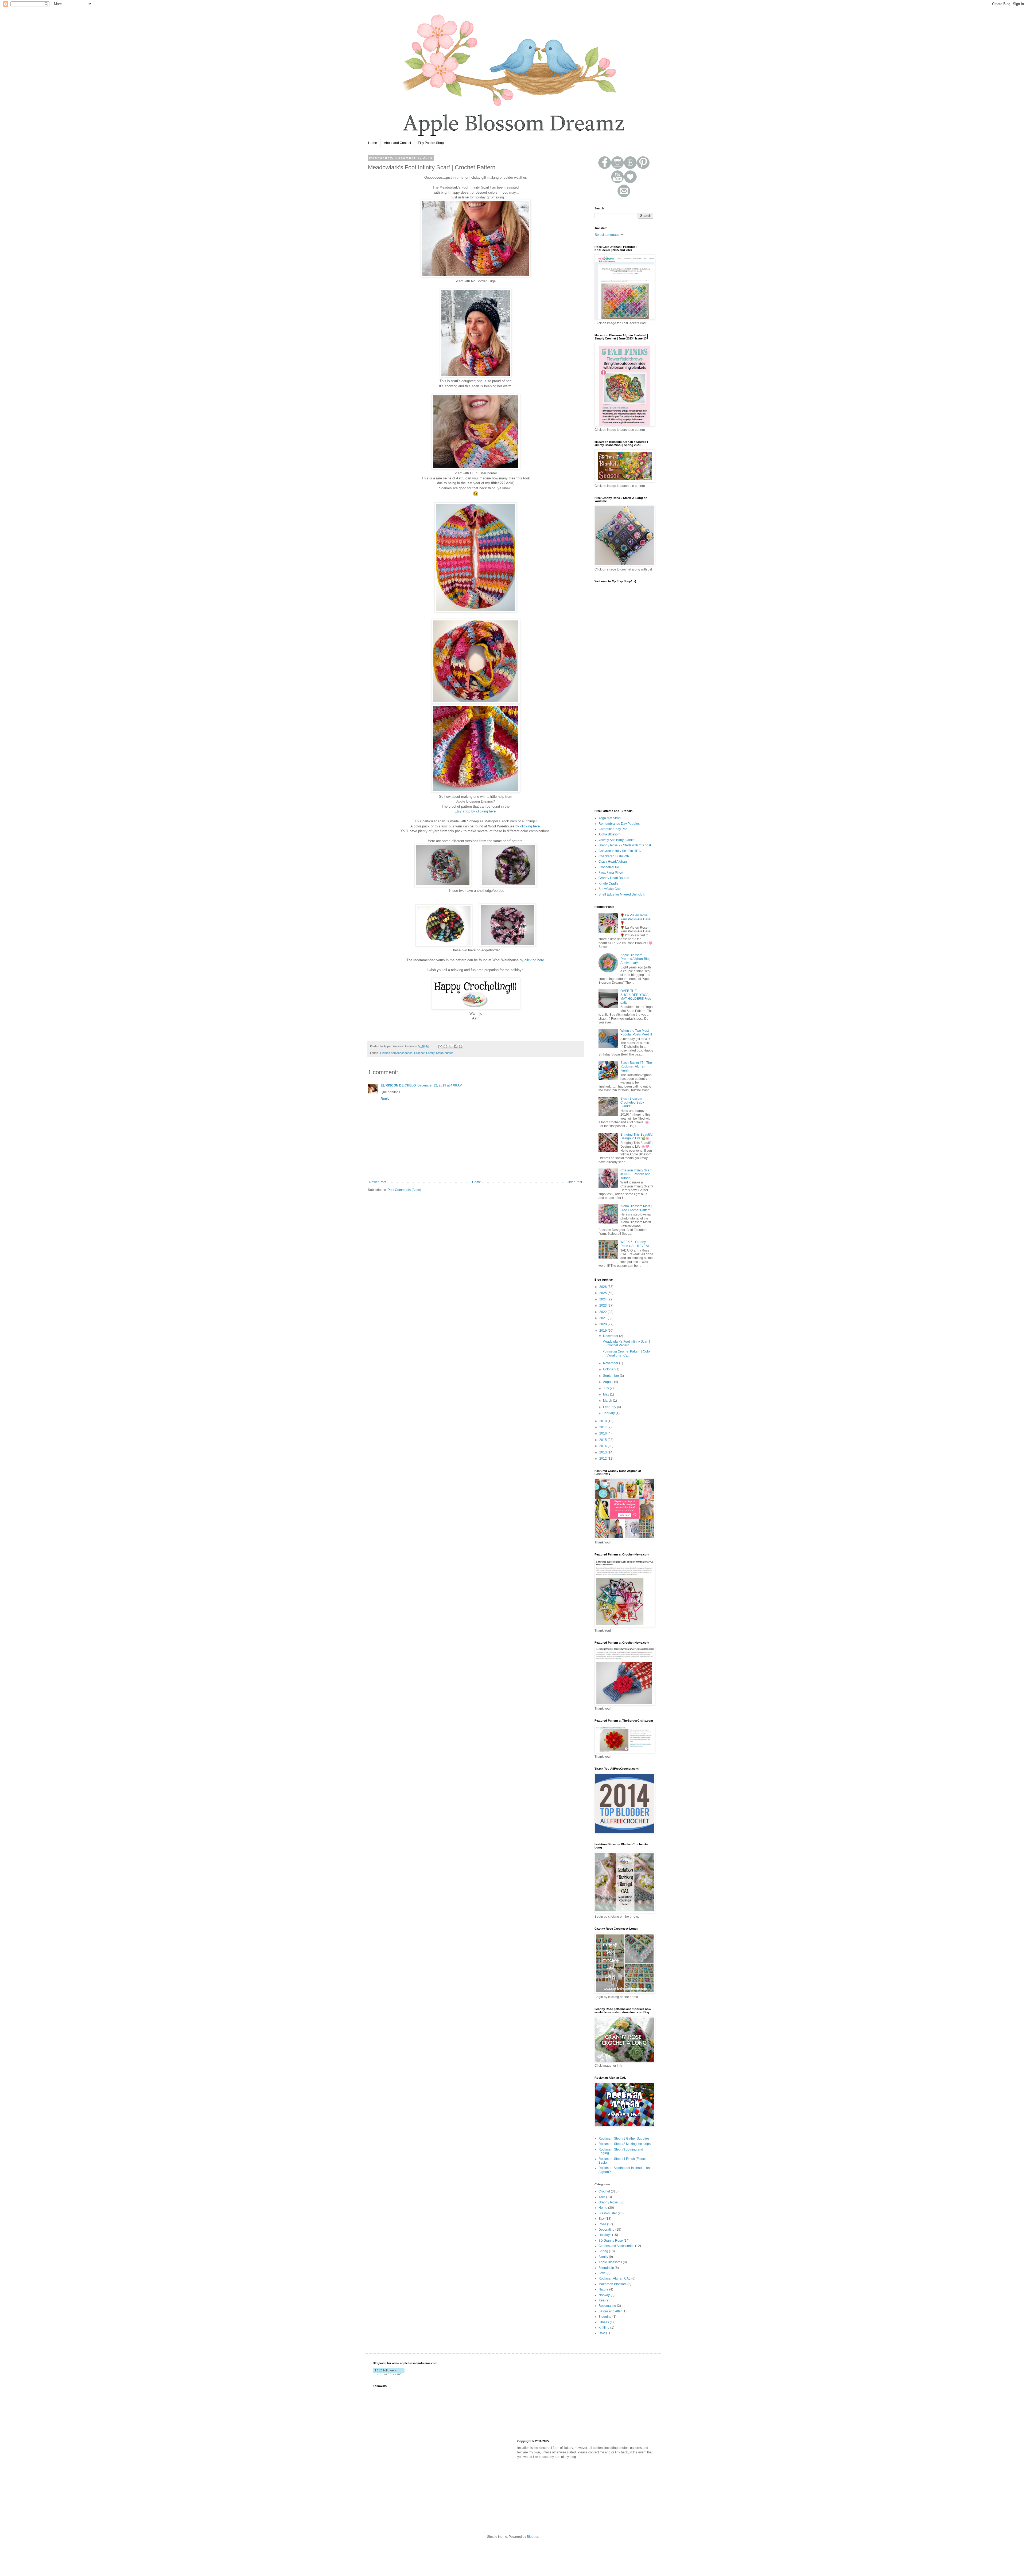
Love (602, 2273)
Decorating (607, 2230)
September (611, 1376)
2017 (603, 1427)
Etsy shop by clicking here (475, 811)
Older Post (574, 1182)
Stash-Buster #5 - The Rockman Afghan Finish (636, 1067)
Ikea (602, 2300)
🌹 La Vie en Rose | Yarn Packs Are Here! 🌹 (636, 919)
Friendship (606, 2268)
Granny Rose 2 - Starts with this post (625, 845)
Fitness (604, 2322)
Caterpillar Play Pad (613, 829)
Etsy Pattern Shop (431, 143)
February (610, 1407)
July (606, 1388)
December (611, 1336)
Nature (603, 2289)
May (607, 1394)
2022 (603, 1312)
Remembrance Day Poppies (619, 824)
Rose (602, 2224)
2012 (603, 1459)
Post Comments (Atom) (404, 1190)
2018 (603, 1421)
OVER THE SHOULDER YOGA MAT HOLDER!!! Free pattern (636, 997)
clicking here (530, 826)
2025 (603, 1293)
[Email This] (440, 1046)
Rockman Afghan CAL (615, 2278)
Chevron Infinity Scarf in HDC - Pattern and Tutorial (636, 1174)
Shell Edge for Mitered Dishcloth (622, 894)
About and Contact (397, 143)
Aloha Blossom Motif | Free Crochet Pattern (636, 1208)
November (611, 1363)
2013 (603, 1452)
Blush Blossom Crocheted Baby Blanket (632, 1102)
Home (373, 143)
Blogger (533, 2537)
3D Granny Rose (611, 2241)
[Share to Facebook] (456, 1046)
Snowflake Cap (610, 889)
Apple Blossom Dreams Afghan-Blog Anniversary (636, 959)
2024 (603, 1299)
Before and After (610, 2311)
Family (430, 1053)
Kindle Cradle (609, 884)
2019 (603, 1331)
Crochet (419, 1053)
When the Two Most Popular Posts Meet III (636, 1033)
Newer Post (378, 1182)
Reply (385, 1099)
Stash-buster (444, 1053)
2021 (603, 1318)
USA (602, 2333)
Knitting (604, 2328)
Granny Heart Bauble (614, 878)
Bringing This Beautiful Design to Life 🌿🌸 (637, 1136)
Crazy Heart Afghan (613, 862)
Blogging (605, 2317)
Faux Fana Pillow (611, 873)
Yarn (602, 2197)
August (609, 1382)
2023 (603, 1305)
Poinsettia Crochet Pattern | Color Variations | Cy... (627, 1353)
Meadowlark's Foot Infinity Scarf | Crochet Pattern (626, 1343)
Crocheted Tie (609, 867)
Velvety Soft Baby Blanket (617, 840)
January (609, 1413)
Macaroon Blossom (613, 2284)
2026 (603, 1287)
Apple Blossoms (610, 2262)
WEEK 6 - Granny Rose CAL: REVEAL (635, 1244)
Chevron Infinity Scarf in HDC (620, 851)
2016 (603, 1433)
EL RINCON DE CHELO (398, 1085)
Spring (603, 2251)
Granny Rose (608, 2202)
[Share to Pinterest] (461, 1046)
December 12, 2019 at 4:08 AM (440, 1085)
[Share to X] (450, 1046)
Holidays (605, 2235)
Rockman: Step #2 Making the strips (625, 2144)
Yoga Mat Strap (610, 818)
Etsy (602, 2219)
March (608, 1401)
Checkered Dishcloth (614, 856)
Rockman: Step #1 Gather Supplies (624, 2139)
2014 (603, 1446)
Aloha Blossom (609, 834)
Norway (604, 2295)
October (609, 1369)
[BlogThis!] (445, 1046)
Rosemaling (607, 2306)
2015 (603, 1440)
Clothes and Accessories (396, 1053)
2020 (603, 1324)
